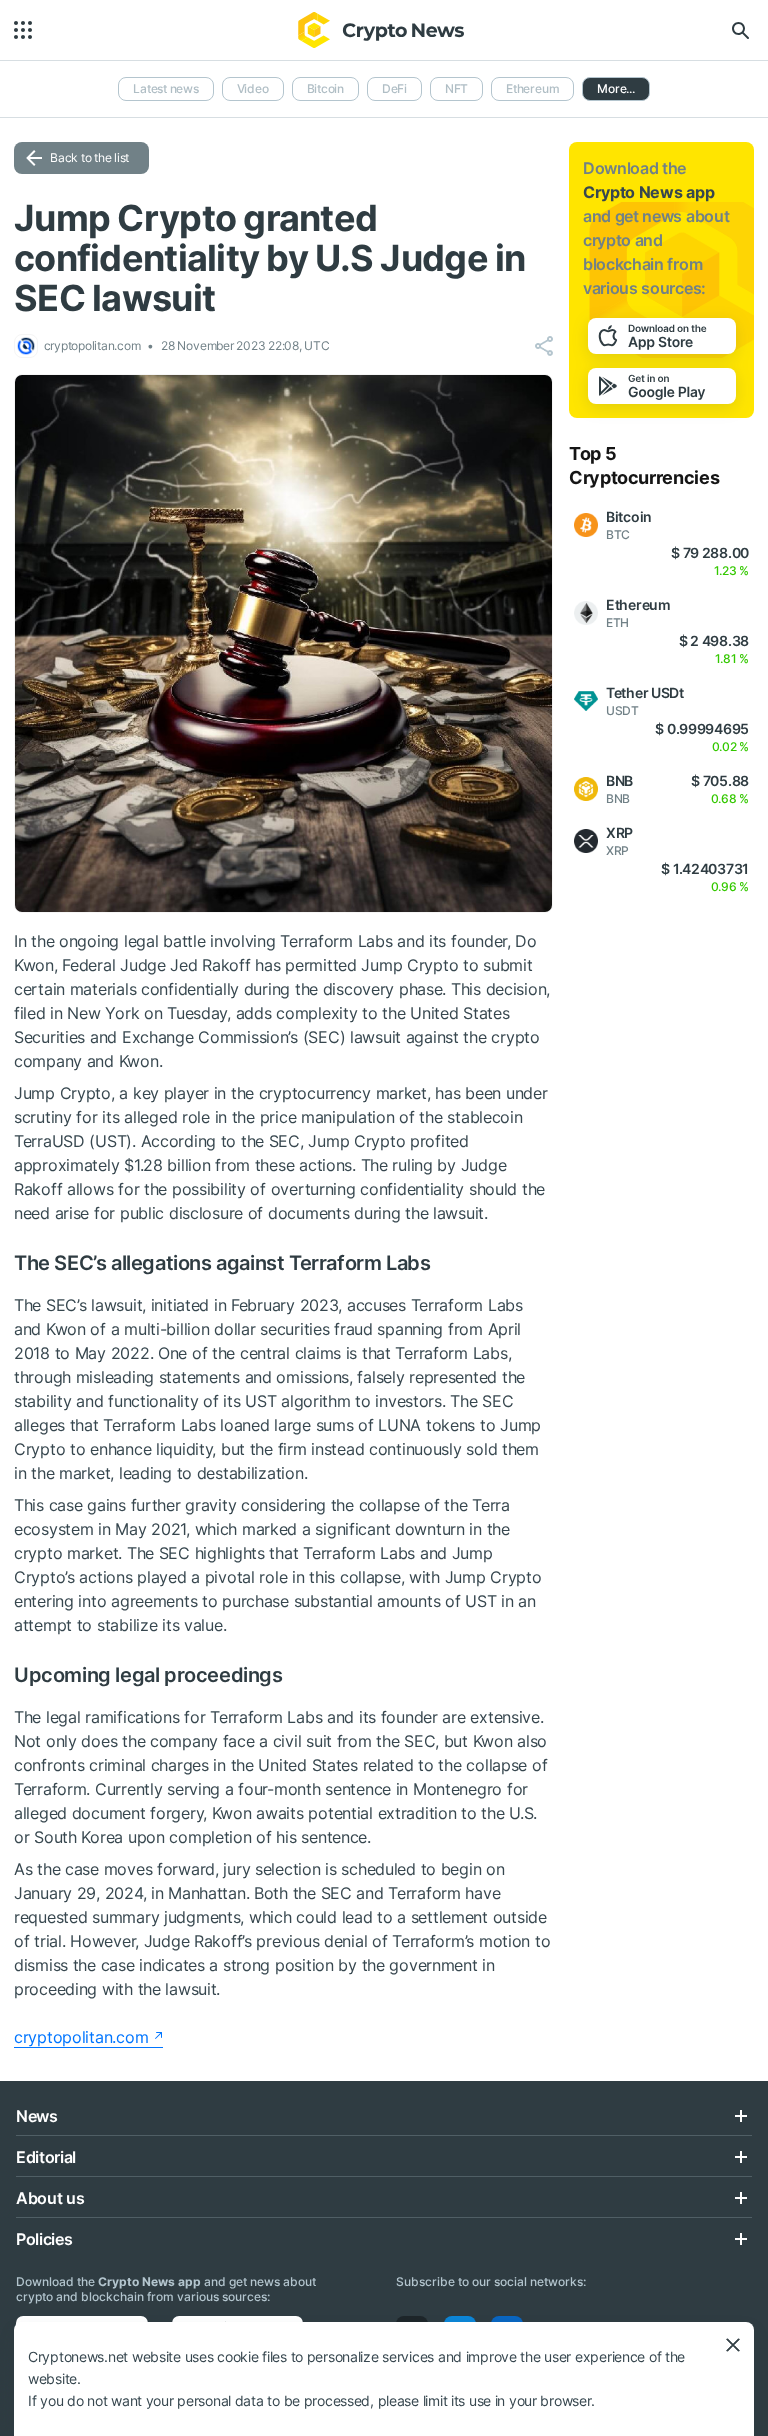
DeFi (394, 88)
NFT (456, 88)
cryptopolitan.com (81, 2037)
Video (253, 88)
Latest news (165, 88)
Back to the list (89, 157)
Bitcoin (325, 88)
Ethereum (532, 88)
